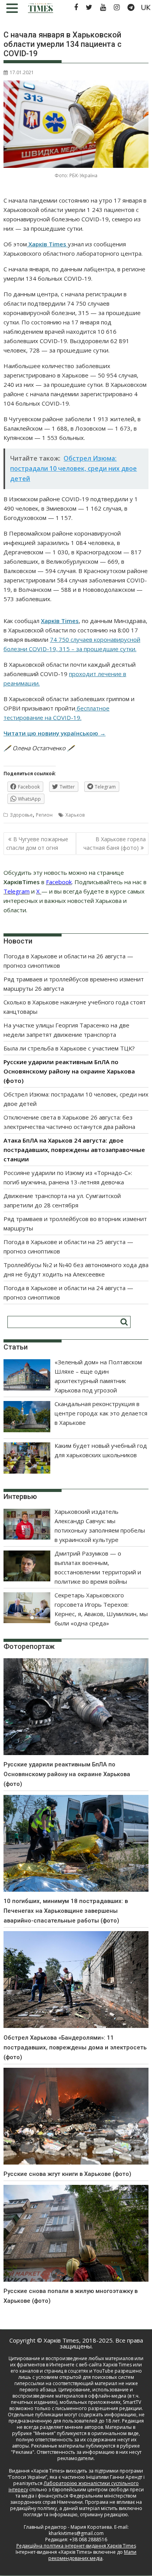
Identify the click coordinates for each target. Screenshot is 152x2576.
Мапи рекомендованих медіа (92, 2555)
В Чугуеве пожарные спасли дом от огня (37, 843)
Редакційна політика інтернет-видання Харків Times (76, 2546)
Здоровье (21, 815)
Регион (44, 815)
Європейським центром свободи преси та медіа (80, 2493)
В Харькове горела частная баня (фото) (115, 843)
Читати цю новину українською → (55, 733)
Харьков (75, 815)
